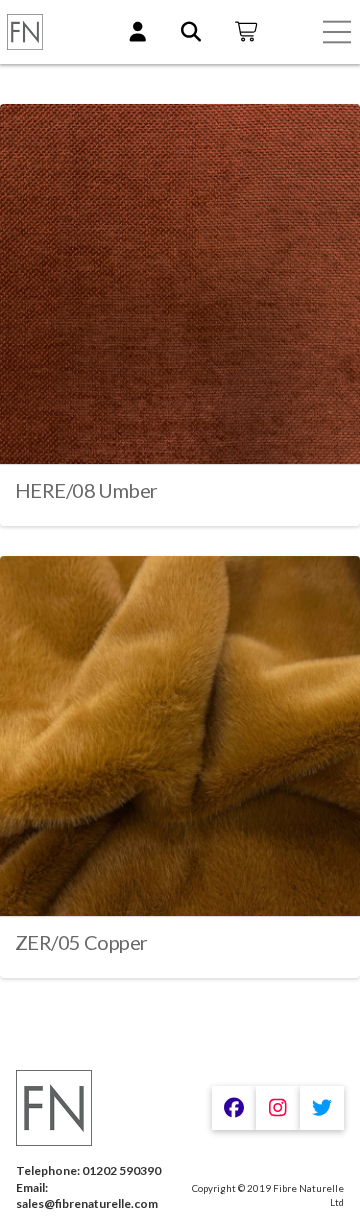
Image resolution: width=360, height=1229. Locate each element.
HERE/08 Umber (86, 490)
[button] (337, 32)
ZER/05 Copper (81, 942)
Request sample (180, 430)
